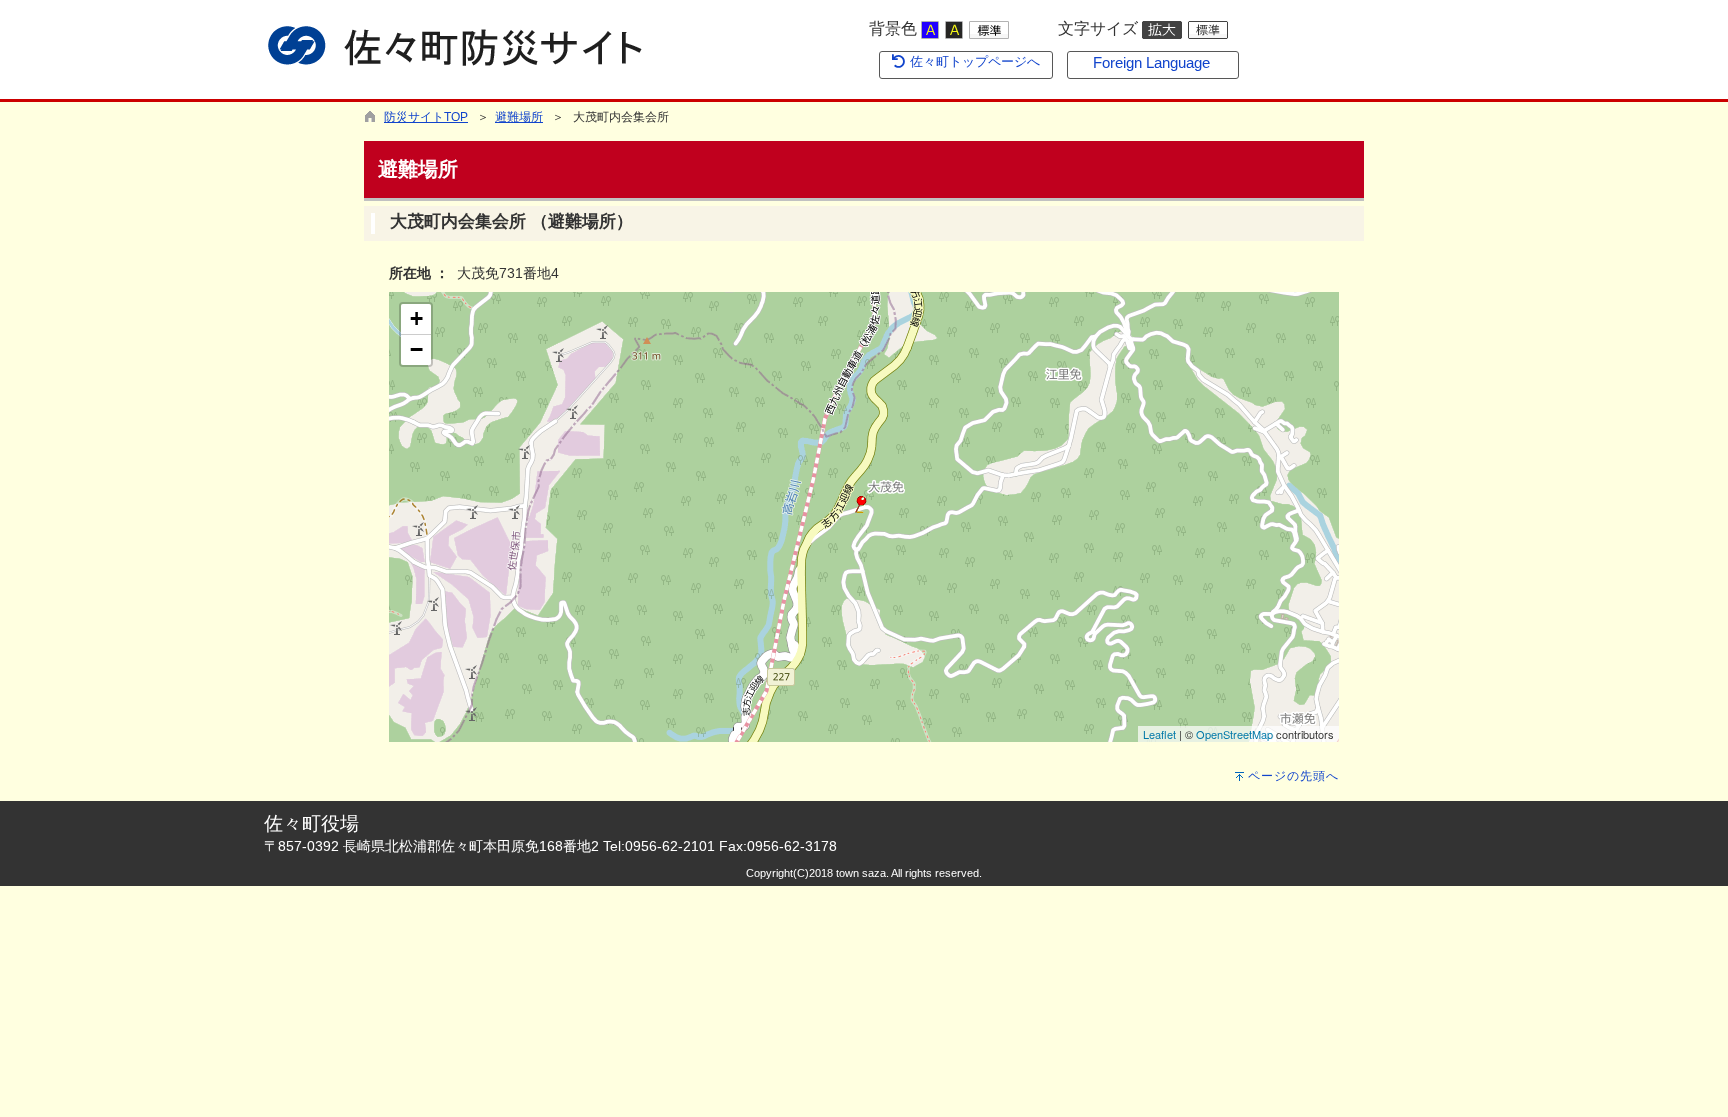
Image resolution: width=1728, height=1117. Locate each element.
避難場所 (519, 117)
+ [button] (416, 318)
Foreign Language (1151, 63)
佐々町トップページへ (973, 61)
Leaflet (1159, 734)
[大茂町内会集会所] (861, 504)
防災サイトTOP (426, 117)
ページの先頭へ (1293, 776)
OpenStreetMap (1234, 734)
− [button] (416, 349)
